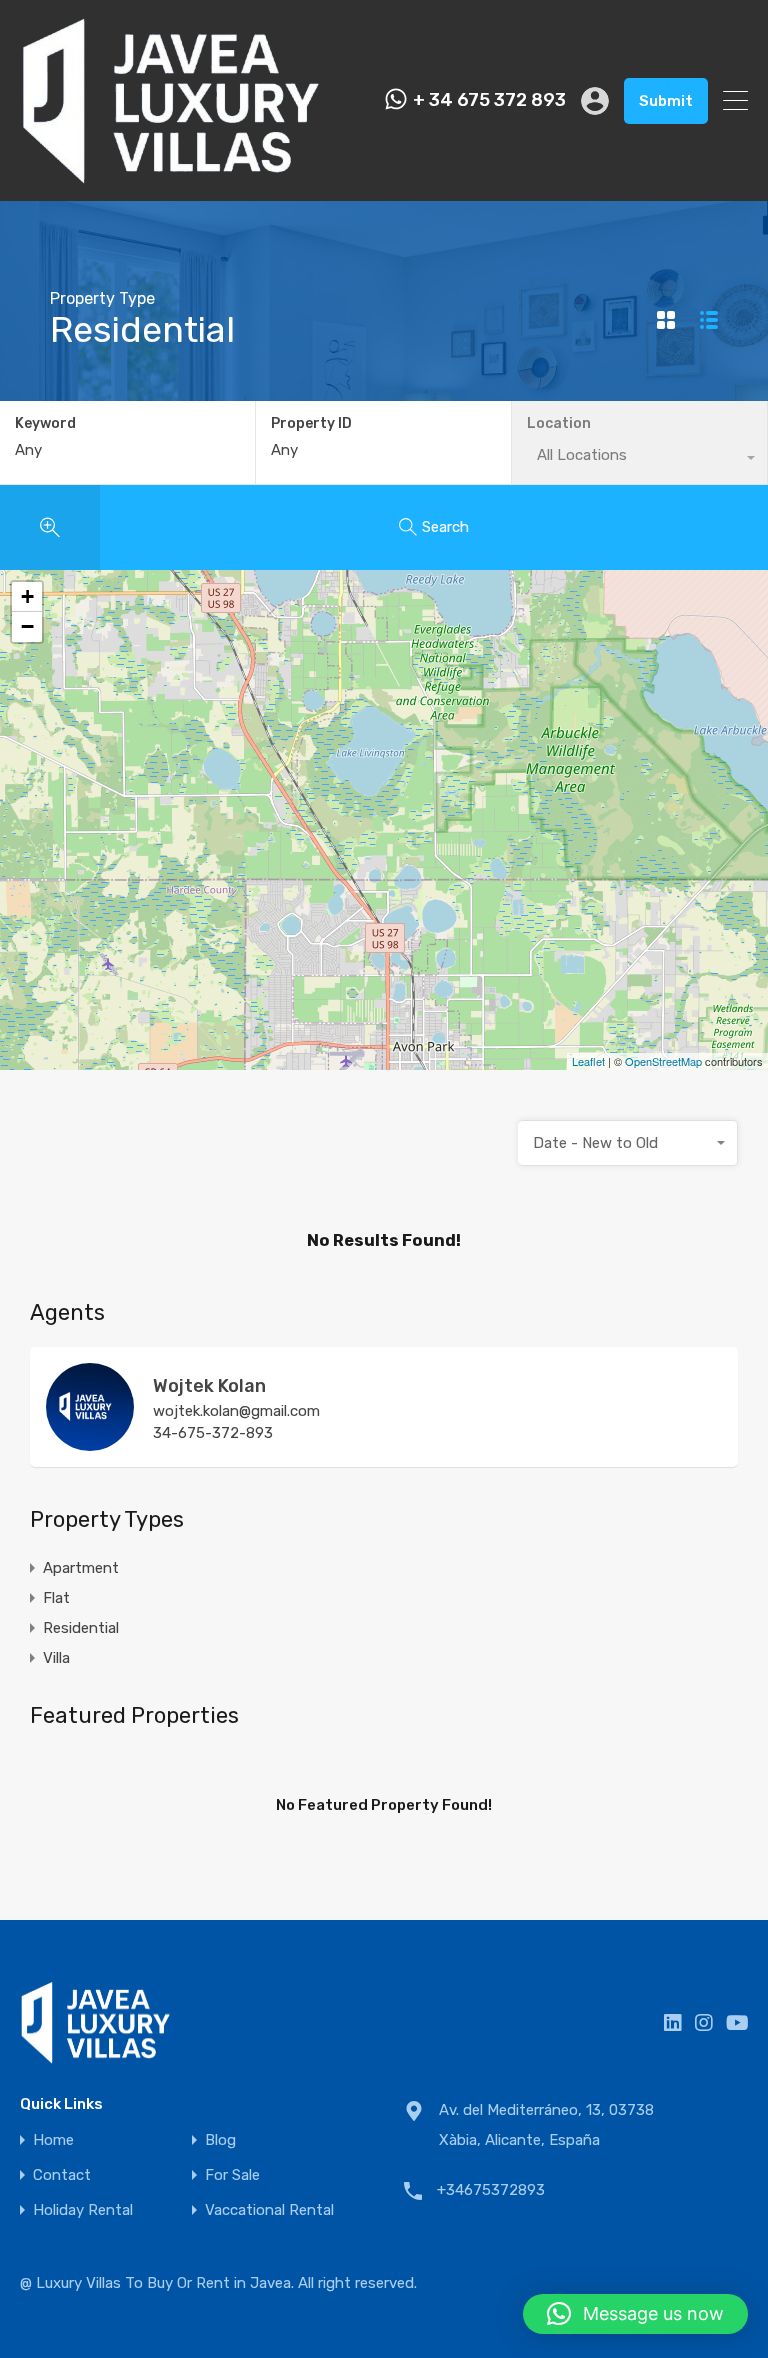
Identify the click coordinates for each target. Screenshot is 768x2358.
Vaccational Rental (269, 2210)
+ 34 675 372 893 (489, 100)
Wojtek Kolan (209, 1386)
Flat (56, 1598)
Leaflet (588, 1061)
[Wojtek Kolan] (90, 1442)
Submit (666, 101)
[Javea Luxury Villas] (171, 177)
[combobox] (628, 1143)
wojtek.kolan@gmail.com (236, 1411)
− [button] (27, 626)
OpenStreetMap (663, 1061)
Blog (220, 2140)
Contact (62, 2175)
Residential (81, 1628)
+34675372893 (491, 2190)
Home (53, 2140)
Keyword (45, 424)
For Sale (232, 2175)
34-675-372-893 (213, 1433)
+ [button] (27, 596)
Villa (56, 1658)
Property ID (311, 424)
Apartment (81, 1568)
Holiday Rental (83, 2210)
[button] (635, 2314)
